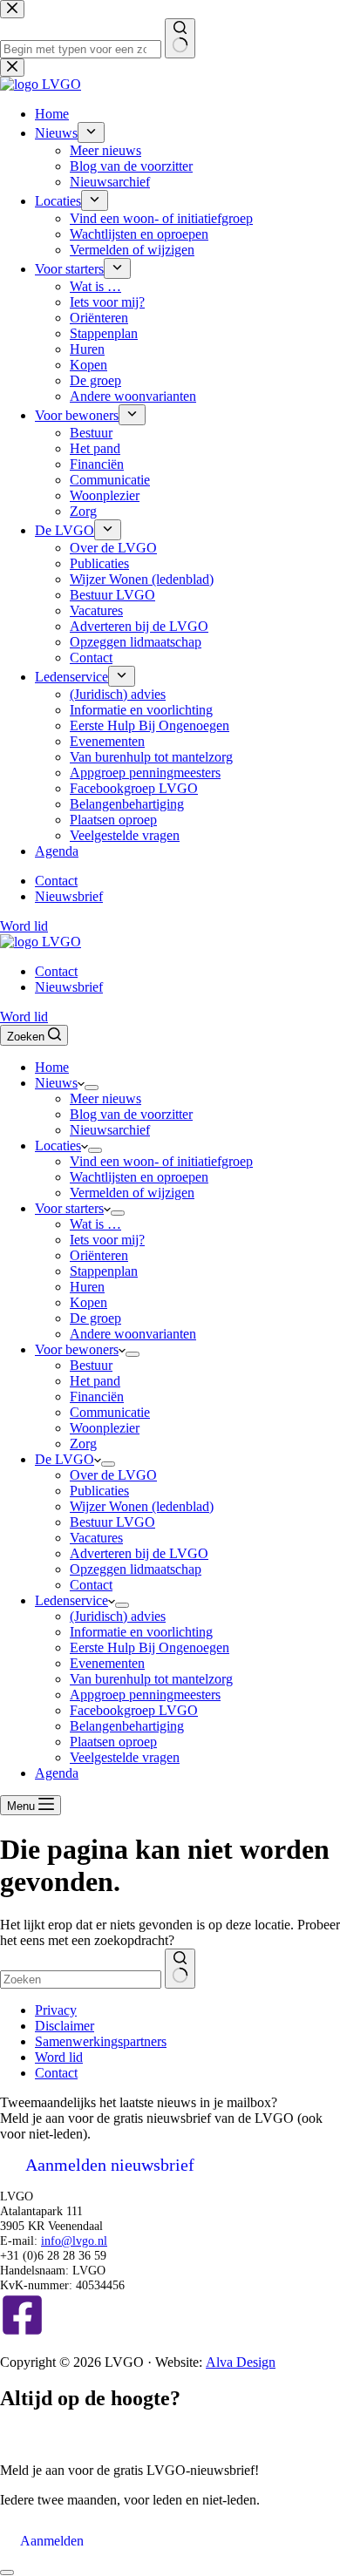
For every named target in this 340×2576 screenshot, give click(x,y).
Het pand (95, 1381)
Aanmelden (52, 2541)
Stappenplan (104, 1271)
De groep (95, 1318)
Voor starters (69, 1208)
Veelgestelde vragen (125, 1757)
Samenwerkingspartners (101, 2041)
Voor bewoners (77, 1349)
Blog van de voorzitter (131, 1114)
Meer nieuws (105, 1098)
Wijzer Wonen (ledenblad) (142, 1506)
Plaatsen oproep (113, 1742)
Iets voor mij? (107, 1240)
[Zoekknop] (180, 1969)
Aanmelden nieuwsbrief (110, 2165)
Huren (87, 1287)
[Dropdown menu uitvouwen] (92, 1088)
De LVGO (65, 1459)
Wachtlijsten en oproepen (139, 1177)
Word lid (24, 1017)
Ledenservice (71, 1600)
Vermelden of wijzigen (132, 1193)
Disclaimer (65, 2026)
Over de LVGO (113, 1475)
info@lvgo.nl (74, 2240)
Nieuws (56, 1083)
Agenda (57, 1773)
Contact (56, 971)
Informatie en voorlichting (141, 1632)
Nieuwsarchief (110, 1130)
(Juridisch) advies (118, 1616)
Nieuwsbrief (69, 987)
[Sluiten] (7, 2573)
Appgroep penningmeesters (145, 1695)
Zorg (83, 1444)
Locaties (58, 1146)
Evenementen (107, 1663)
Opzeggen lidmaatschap (136, 1569)
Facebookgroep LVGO (134, 1710)
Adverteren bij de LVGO (139, 1553)
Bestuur (91, 1365)
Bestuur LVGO (112, 1522)
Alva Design (241, 2362)
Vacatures (96, 1538)
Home (52, 1067)
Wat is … (95, 1224)
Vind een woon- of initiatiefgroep (161, 1161)
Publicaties (99, 1491)
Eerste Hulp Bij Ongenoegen (150, 1647)
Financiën (97, 1396)
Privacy (56, 2010)
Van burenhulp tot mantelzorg (151, 1679)
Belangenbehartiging (127, 1726)
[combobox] (81, 1979)
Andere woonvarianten (133, 1334)
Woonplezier (105, 1428)
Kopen (88, 1302)
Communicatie (110, 1412)
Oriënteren (99, 1255)
